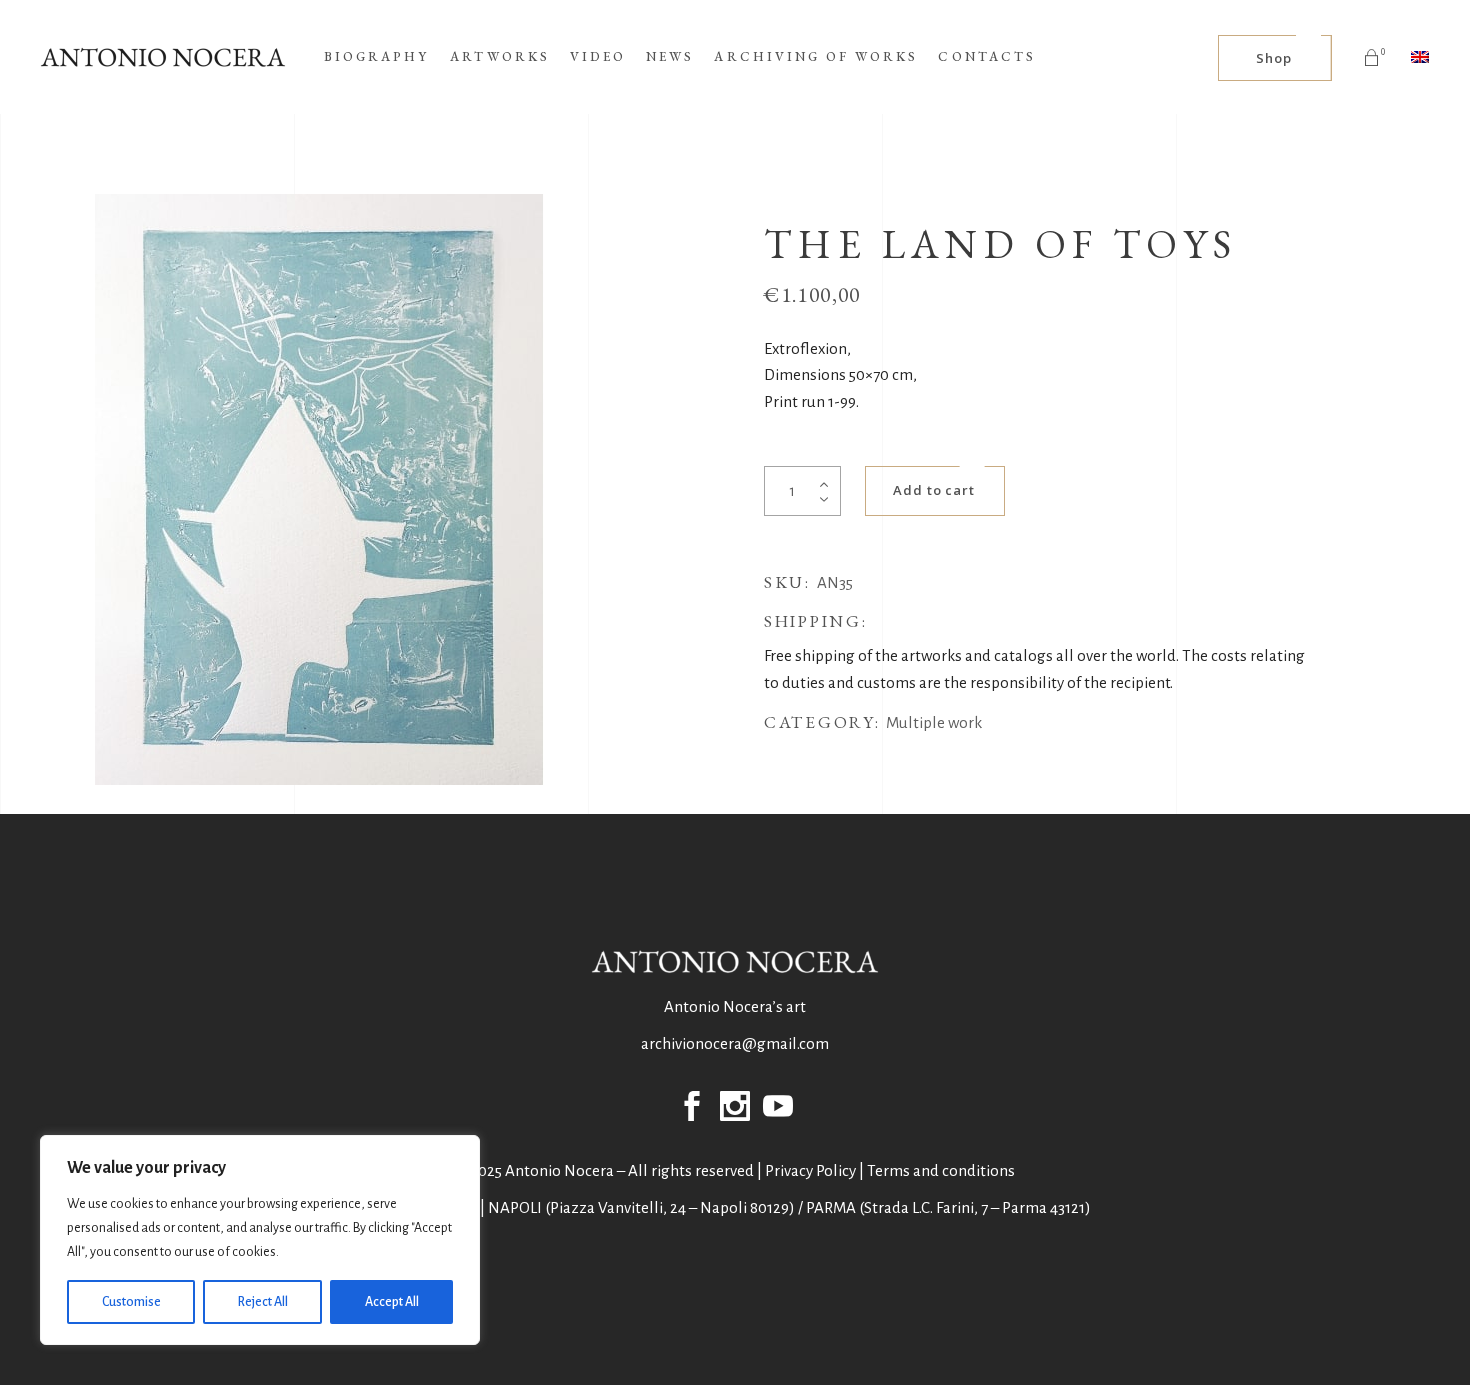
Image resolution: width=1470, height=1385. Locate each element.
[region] (260, 1240)
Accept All (392, 1302)
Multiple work (934, 722)
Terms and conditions (941, 1170)
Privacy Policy (810, 1170)
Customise (131, 1302)
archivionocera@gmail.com (735, 1043)
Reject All (263, 1302)
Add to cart (934, 490)
